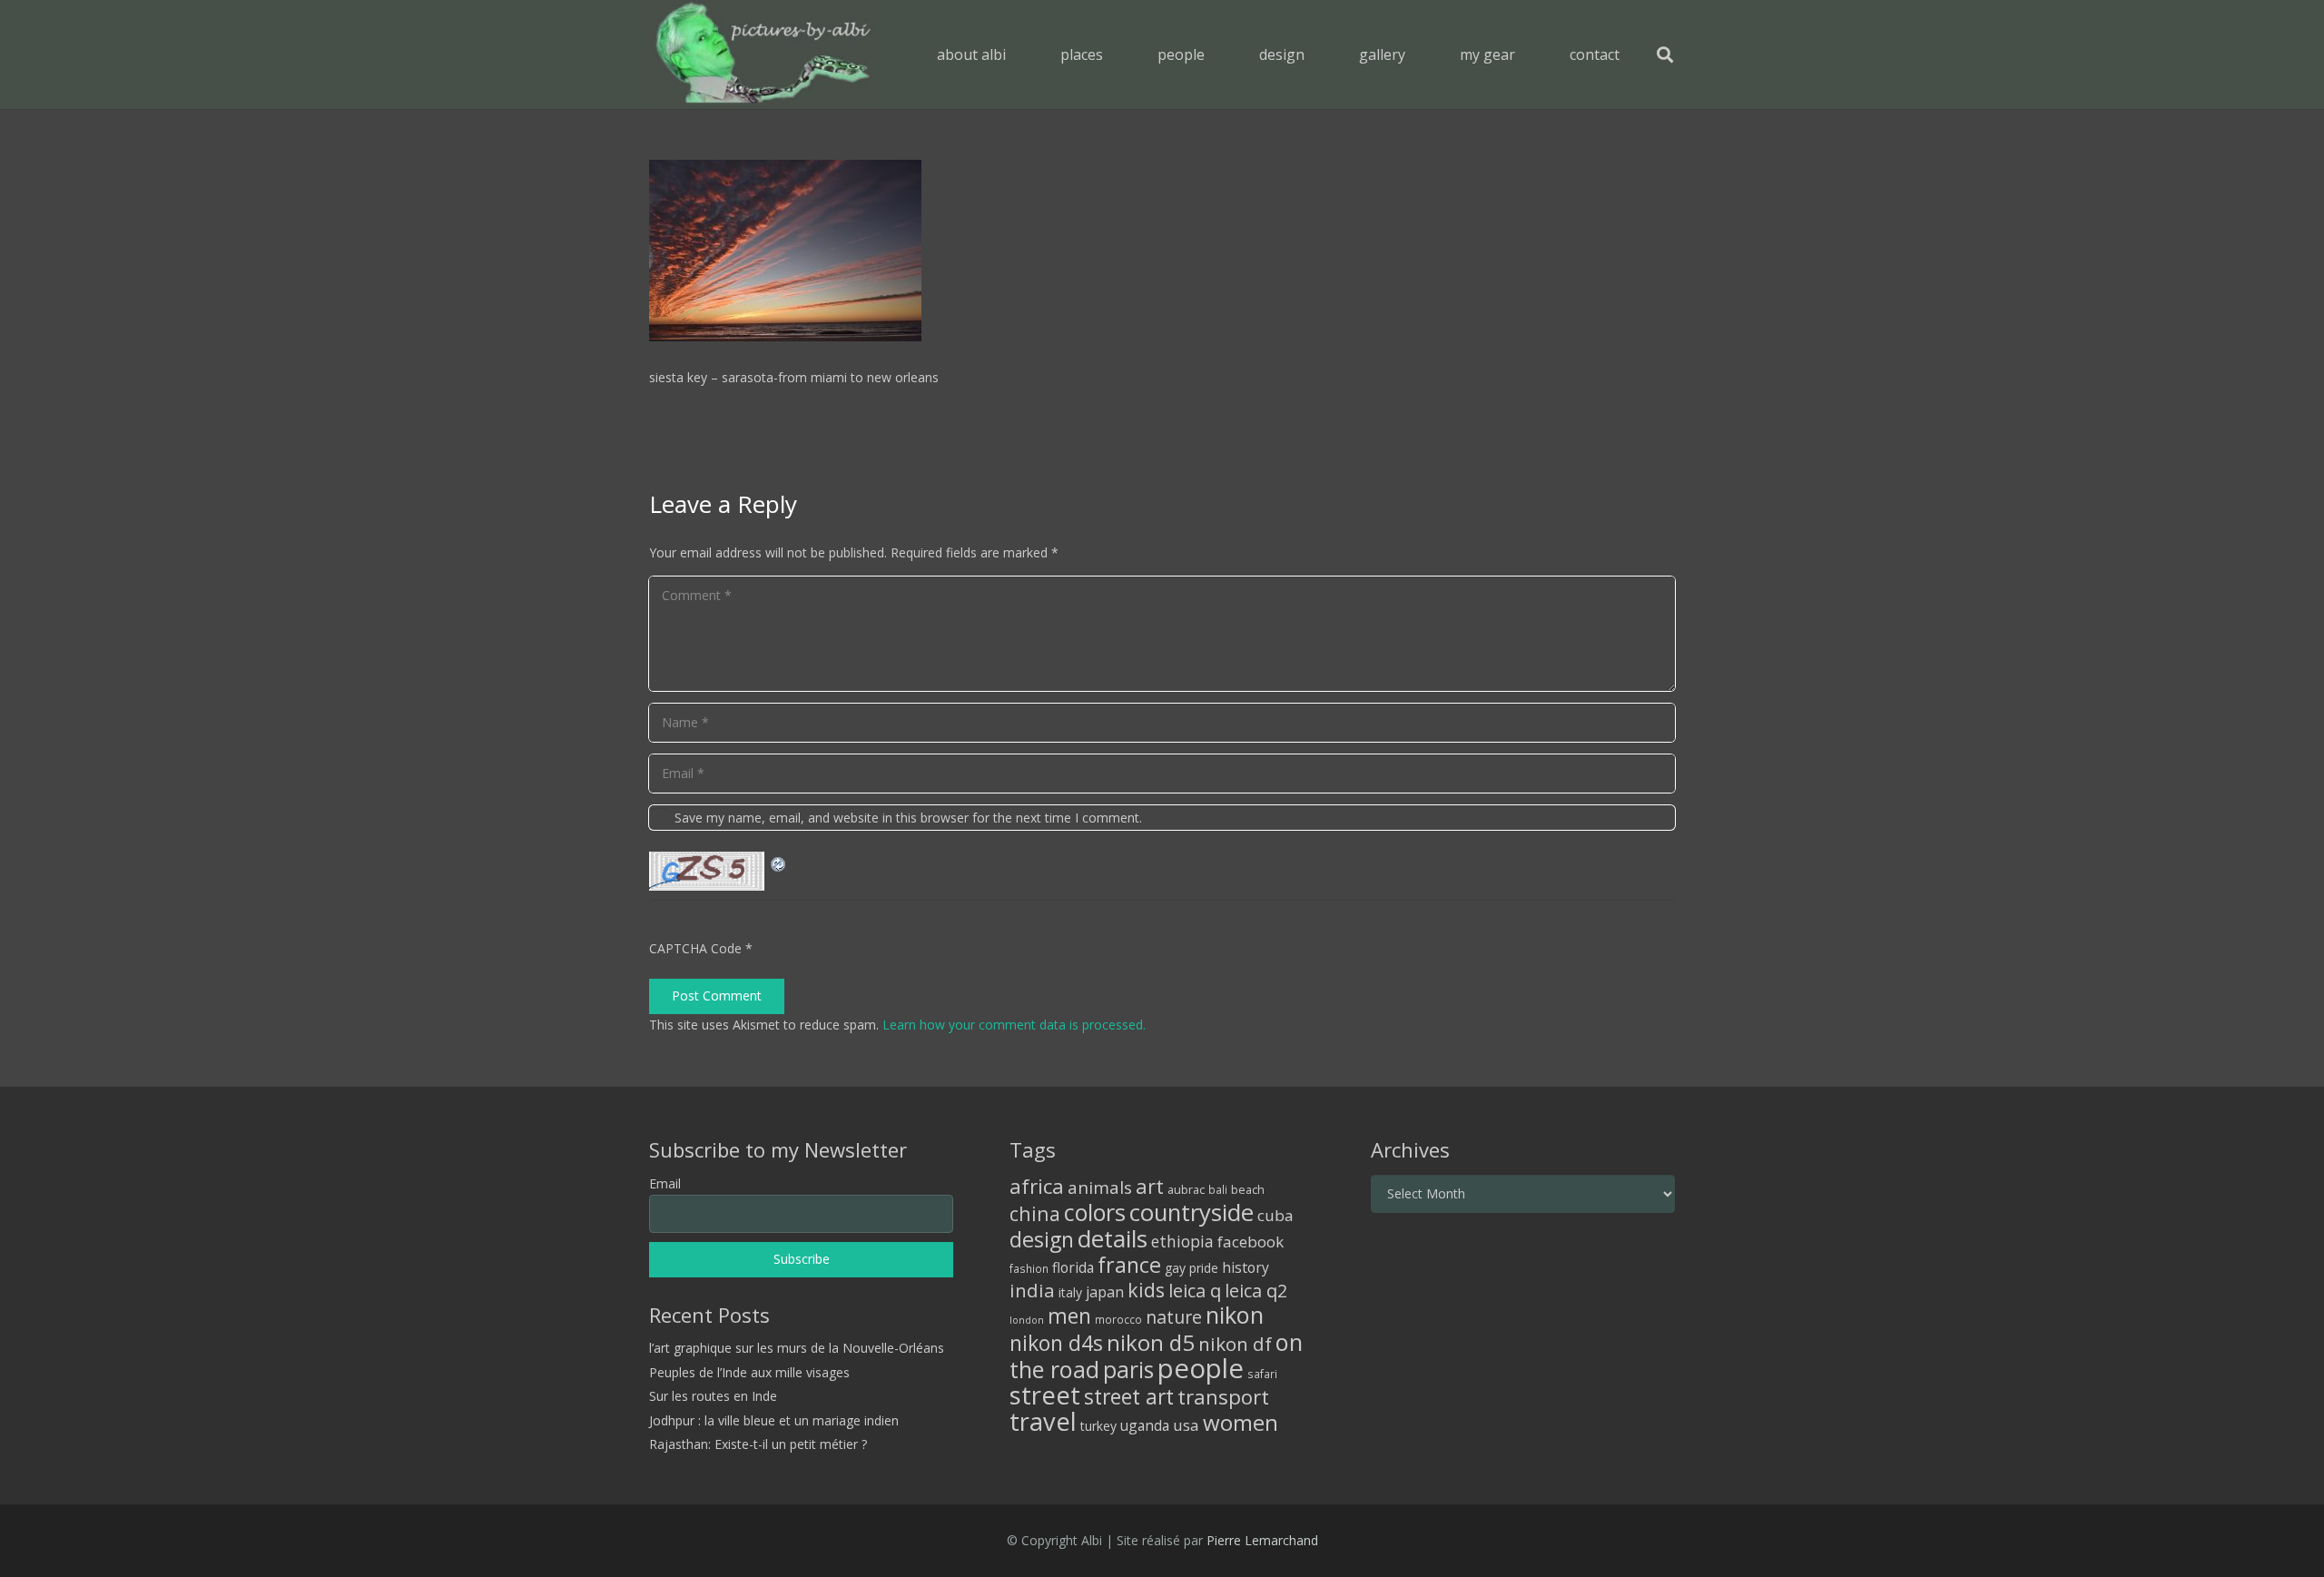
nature (1174, 1317)
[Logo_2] (763, 54)
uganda (1145, 1425)
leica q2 (1256, 1291)
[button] (1116, 54)
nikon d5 (1151, 1342)
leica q (1195, 1290)
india (1032, 1290)
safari (1262, 1374)
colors (1095, 1212)
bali (1218, 1189)
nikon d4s (1056, 1343)
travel (1043, 1421)
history (1246, 1267)
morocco (1118, 1319)
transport (1223, 1396)
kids (1146, 1290)
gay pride (1192, 1268)
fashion (1029, 1268)
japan (1105, 1292)
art (1150, 1186)
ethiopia (1182, 1241)
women (1241, 1422)
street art (1129, 1396)
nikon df (1235, 1344)
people (1201, 1368)
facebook (1251, 1242)
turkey (1098, 1426)
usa (1186, 1425)
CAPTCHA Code (695, 948)
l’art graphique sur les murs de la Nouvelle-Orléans (797, 1348)
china (1035, 1213)
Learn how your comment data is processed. (1014, 1025)
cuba (1275, 1215)
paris (1128, 1370)
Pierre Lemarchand (1262, 1540)
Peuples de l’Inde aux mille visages (749, 1372)
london (1027, 1320)
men (1069, 1316)
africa (1037, 1186)
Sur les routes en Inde (713, 1396)
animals (1100, 1188)
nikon (1235, 1315)
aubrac (1186, 1190)
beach (1248, 1190)
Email (665, 1183)
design (1042, 1239)
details (1113, 1238)
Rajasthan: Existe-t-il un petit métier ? (758, 1444)
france (1129, 1265)
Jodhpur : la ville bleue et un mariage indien (774, 1420)
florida (1073, 1267)
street (1045, 1395)
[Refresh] (779, 862)
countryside (1192, 1212)
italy (1070, 1292)
